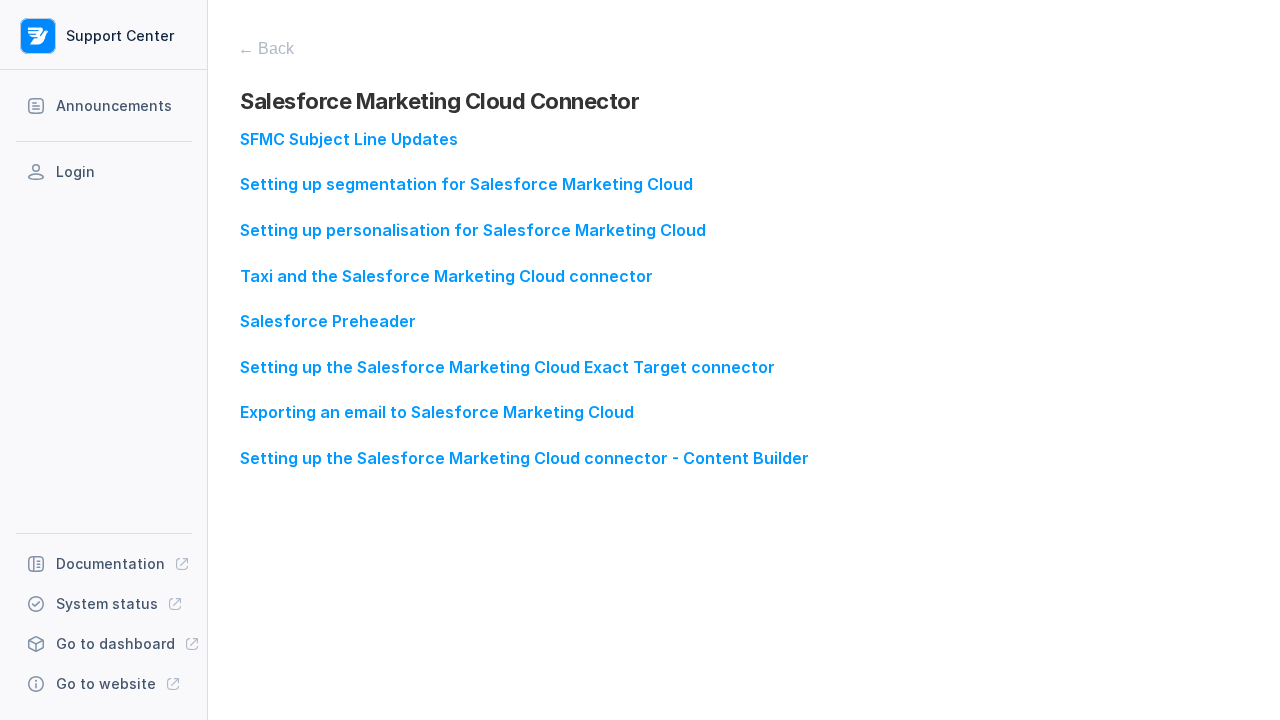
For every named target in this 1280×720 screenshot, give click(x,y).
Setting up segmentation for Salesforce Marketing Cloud (466, 184)
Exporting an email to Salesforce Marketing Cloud (437, 412)
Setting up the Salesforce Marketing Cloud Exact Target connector (507, 367)
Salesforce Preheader (328, 321)
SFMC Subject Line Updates (349, 139)
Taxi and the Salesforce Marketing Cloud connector (446, 276)
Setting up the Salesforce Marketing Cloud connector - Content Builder (524, 458)
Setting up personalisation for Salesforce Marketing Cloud (473, 230)
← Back (266, 48)
